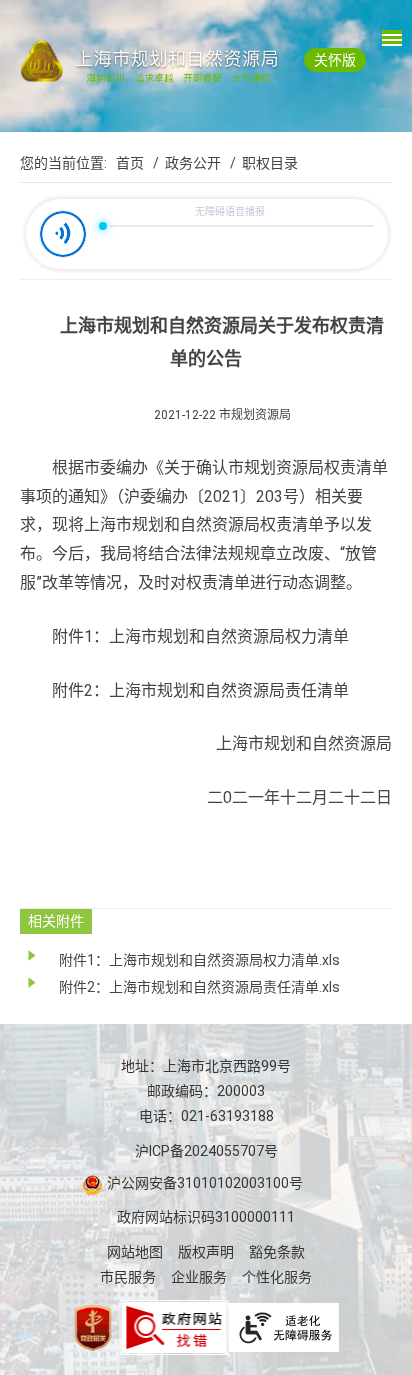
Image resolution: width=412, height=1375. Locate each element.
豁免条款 (277, 1252)
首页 (130, 163)
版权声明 (206, 1252)
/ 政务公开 (184, 163)
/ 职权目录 (261, 163)
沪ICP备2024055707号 (206, 1151)
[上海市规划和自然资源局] (206, 61)
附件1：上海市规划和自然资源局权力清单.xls (199, 960)
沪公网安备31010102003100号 (203, 1183)
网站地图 (135, 1252)
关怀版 (335, 60)
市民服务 (128, 1277)
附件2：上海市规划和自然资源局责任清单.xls (199, 987)
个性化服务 (277, 1277)
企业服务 (199, 1277)
